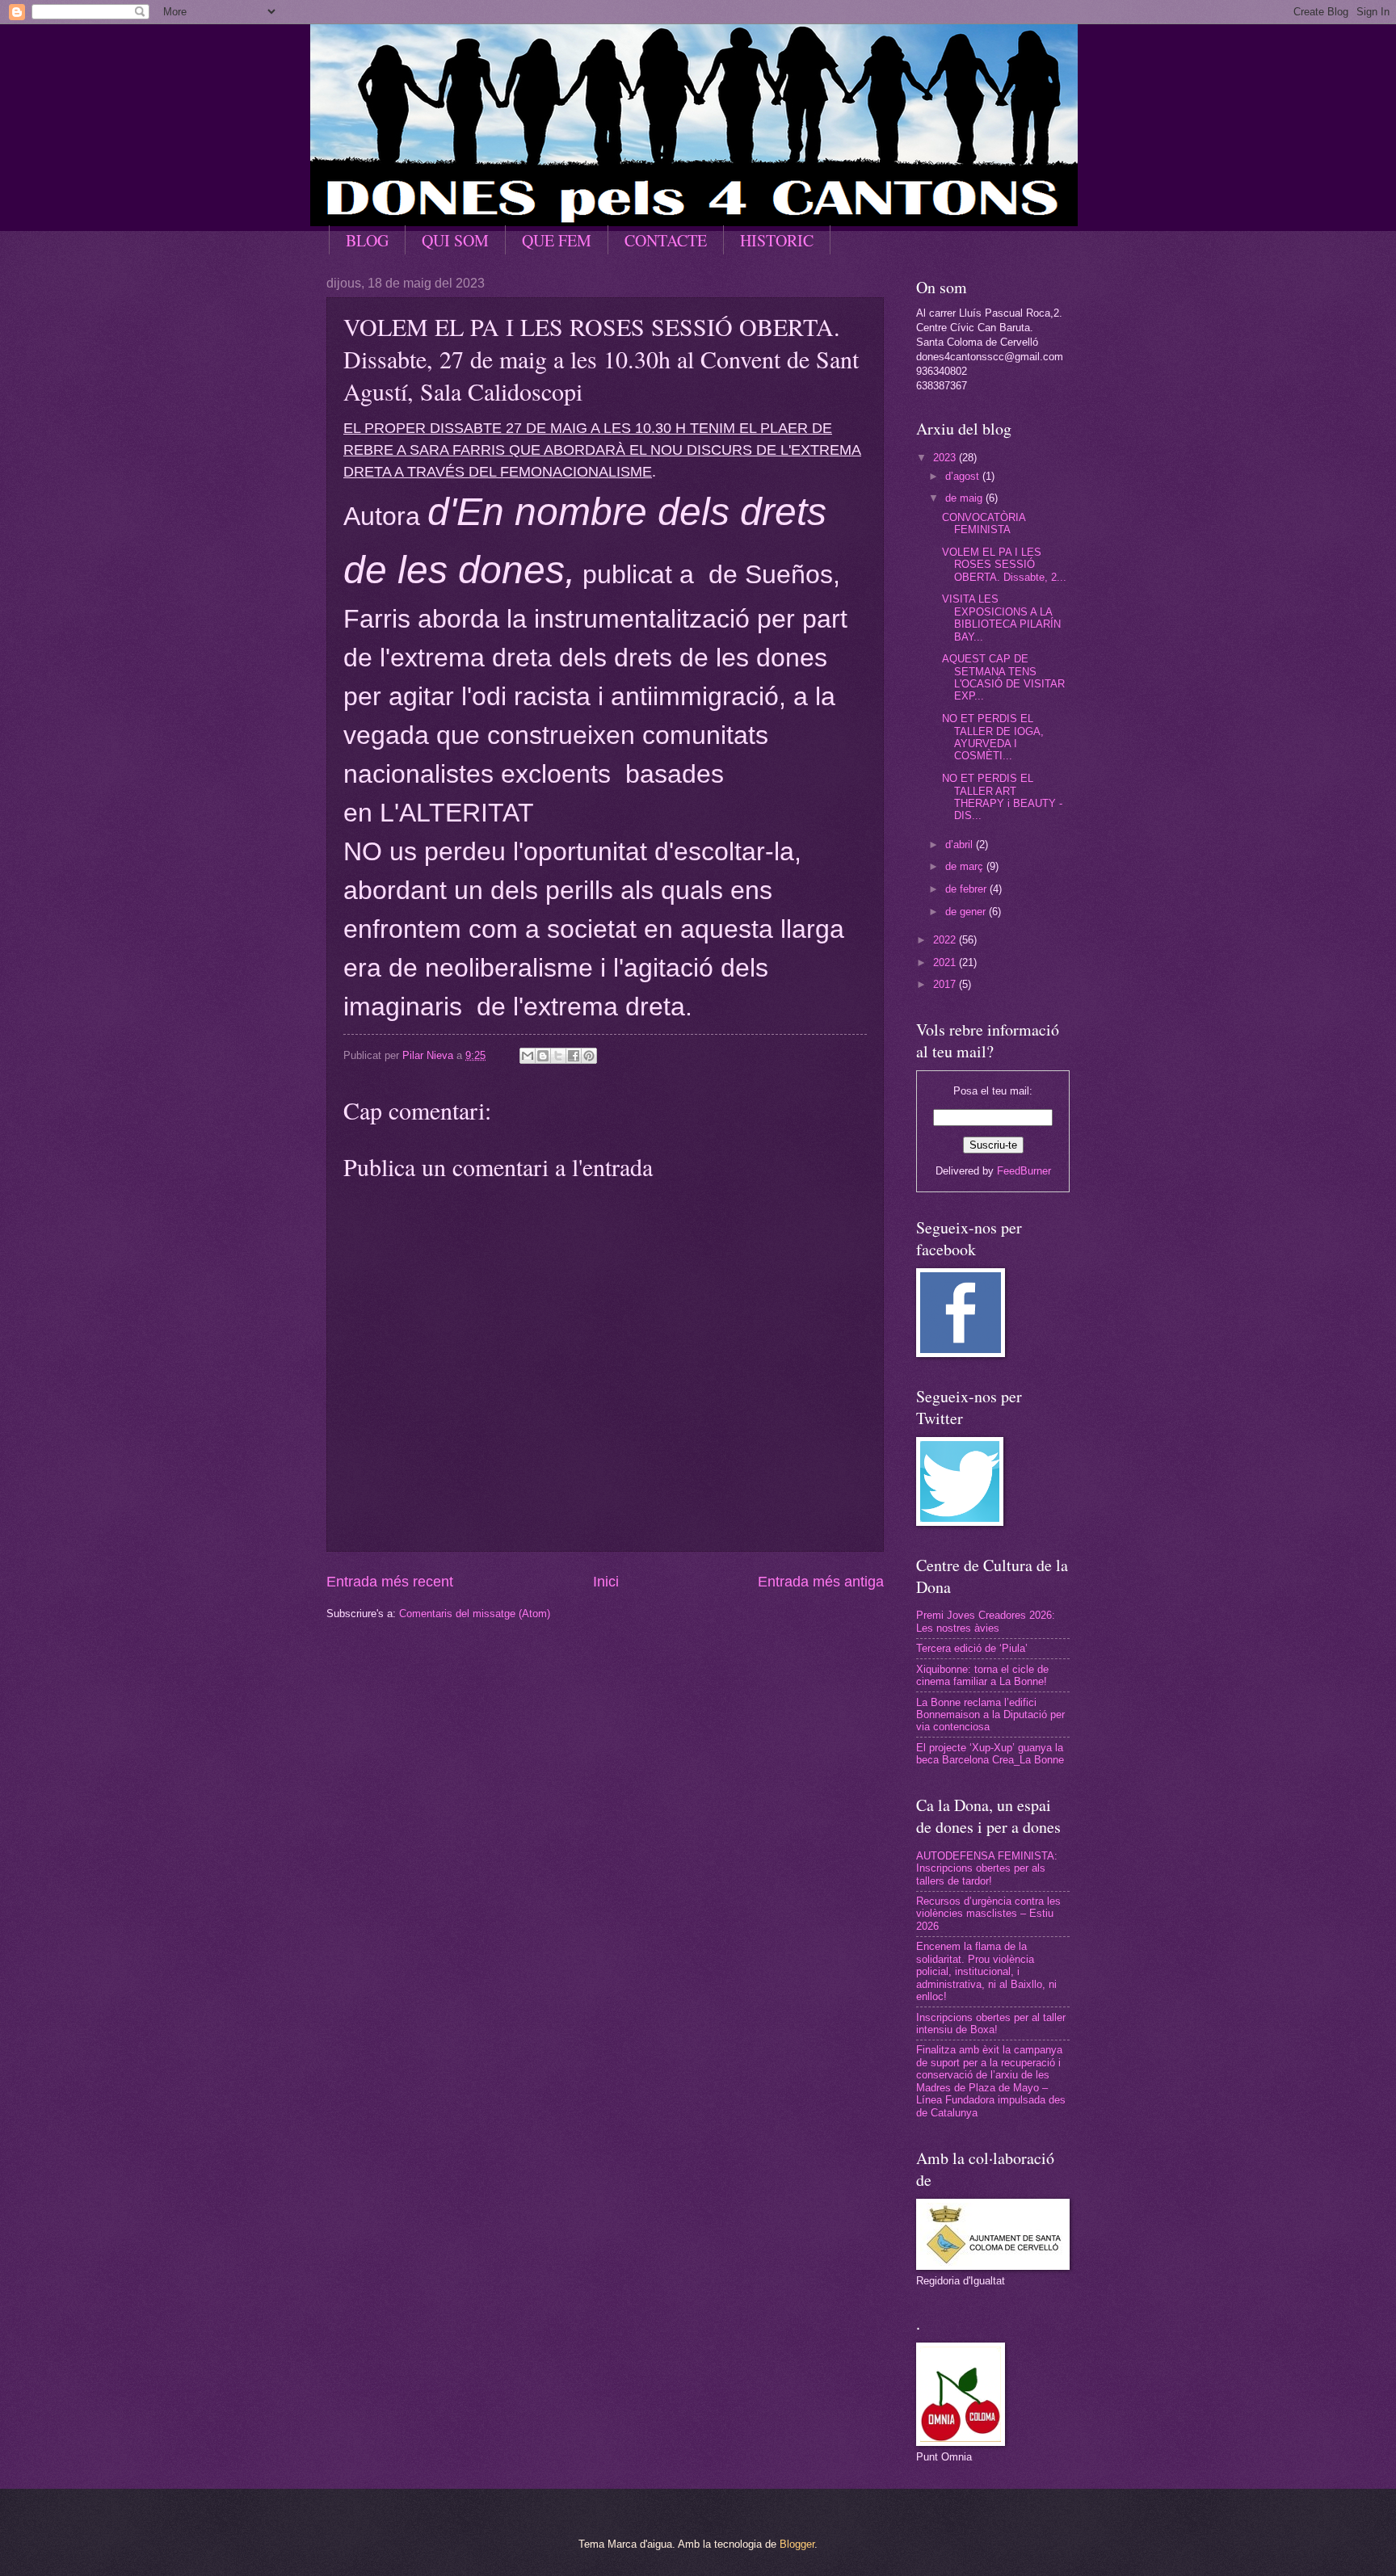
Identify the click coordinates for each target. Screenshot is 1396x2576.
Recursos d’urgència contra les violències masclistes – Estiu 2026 (988, 1914)
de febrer (967, 889)
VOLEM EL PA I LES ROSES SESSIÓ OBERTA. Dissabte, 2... (1004, 565)
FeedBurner (1024, 1171)
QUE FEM (557, 240)
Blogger (797, 2544)
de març (966, 866)
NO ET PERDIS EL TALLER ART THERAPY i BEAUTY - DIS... (1002, 797)
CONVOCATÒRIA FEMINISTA (984, 523)
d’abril (961, 845)
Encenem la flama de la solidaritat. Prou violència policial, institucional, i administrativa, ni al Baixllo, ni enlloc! (986, 1971)
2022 (946, 940)
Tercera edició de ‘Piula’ (972, 1648)
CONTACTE (666, 240)
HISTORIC (777, 240)
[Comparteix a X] (558, 1056)
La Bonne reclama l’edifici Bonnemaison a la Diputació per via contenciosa (990, 1715)
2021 (946, 962)
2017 (946, 984)
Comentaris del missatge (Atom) (475, 1614)
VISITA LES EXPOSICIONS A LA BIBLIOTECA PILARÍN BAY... (1001, 618)
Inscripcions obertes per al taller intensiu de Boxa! (991, 2023)
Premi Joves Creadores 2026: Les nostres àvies (986, 1621)
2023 (946, 458)
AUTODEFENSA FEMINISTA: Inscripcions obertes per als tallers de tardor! (987, 1868)
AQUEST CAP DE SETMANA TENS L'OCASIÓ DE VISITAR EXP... (1003, 677)
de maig (965, 498)
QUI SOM (455, 240)
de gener (967, 912)
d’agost (964, 476)
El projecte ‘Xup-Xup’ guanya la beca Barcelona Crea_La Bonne (990, 1754)
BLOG (367, 240)
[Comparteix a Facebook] (574, 1056)
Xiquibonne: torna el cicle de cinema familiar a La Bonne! (982, 1675)
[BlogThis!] (543, 1056)
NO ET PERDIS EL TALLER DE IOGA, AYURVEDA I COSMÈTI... (993, 737)
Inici (606, 1582)
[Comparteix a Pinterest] (589, 1056)
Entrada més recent (390, 1582)
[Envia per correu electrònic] (528, 1056)
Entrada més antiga (821, 1582)
